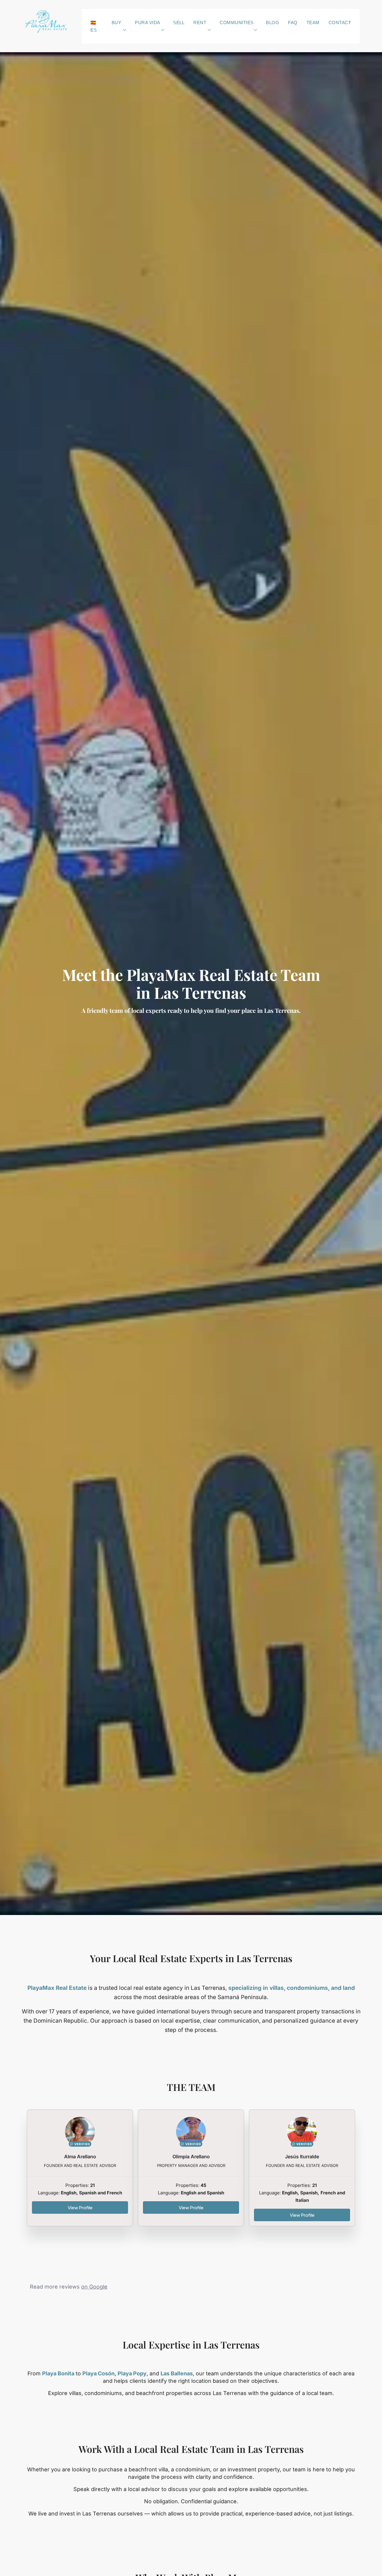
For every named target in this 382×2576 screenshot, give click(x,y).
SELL (179, 23)
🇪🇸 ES (94, 26)
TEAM (313, 23)
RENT (200, 23)
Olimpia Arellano (191, 2157)
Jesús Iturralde (302, 2157)
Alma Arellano (80, 2157)
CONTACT (340, 23)
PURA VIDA (148, 23)
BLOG (272, 23)
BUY (117, 23)
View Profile (80, 2207)
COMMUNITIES (237, 23)
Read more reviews (69, 2287)
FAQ (293, 23)
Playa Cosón (98, 2373)
